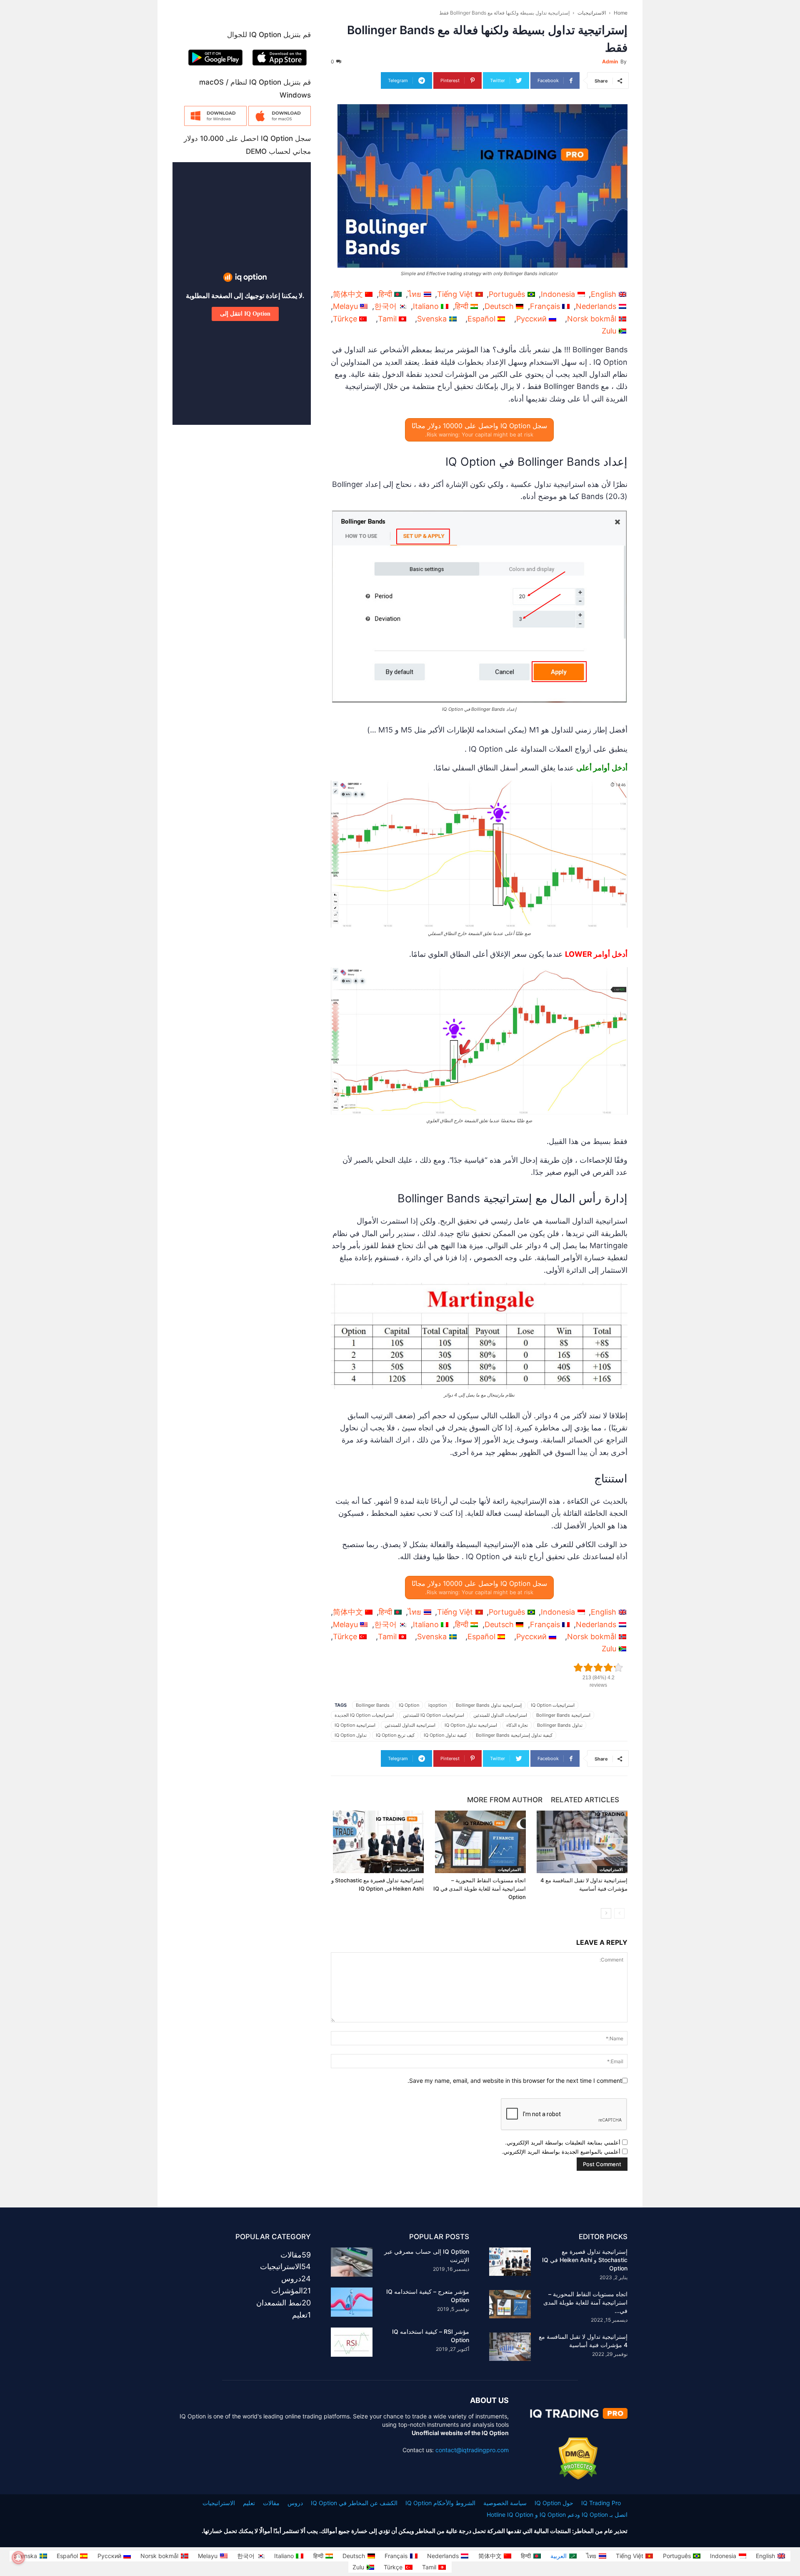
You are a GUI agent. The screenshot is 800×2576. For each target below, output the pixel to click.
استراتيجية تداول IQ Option (471, 1725)
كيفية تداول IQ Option (445, 1735)
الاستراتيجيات (592, 13)
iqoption (437, 1705)
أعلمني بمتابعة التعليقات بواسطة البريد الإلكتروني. (563, 2142)
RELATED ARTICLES (585, 1800)
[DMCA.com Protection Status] (578, 2477)
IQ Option (409, 1705)
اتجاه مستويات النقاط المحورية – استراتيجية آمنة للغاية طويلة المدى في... (585, 2302)
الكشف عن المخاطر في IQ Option (354, 2503)
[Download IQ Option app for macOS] (280, 124)
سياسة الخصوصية (505, 2503)
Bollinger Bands (373, 1705)
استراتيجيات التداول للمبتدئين (500, 1715)
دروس (295, 2503)
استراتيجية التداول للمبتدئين (410, 1725)
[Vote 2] (588, 1668)
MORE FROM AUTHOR (505, 1800)
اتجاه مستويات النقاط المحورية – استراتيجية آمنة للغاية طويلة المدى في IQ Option (480, 1889)
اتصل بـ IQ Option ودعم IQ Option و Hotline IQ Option (557, 2515)
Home (621, 13)
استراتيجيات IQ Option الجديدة (364, 1715)
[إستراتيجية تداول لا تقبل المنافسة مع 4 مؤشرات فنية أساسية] (581, 1842)
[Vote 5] (618, 1668)
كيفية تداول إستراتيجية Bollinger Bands (514, 1735)
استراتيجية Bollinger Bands (563, 1715)
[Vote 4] (608, 1668)
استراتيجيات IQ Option (553, 1705)
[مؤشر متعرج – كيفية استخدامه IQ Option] (352, 2302)
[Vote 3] (598, 1668)
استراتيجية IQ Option (355, 1725)
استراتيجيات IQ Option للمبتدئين (434, 1715)
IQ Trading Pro (601, 2503)
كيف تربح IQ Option (395, 1735)
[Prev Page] (619, 1913)
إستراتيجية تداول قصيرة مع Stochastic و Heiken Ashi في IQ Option (585, 2260)
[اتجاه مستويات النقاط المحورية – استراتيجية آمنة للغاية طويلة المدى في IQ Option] (479, 1842)
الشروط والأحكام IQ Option (440, 2503)
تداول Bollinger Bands (560, 1725)
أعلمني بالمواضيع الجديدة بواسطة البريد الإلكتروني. (561, 2152)
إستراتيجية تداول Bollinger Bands (489, 1705)
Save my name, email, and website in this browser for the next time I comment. (515, 2081)
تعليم (249, 2503)
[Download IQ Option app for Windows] (215, 124)
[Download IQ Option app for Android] (215, 67)
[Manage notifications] (18, 2558)
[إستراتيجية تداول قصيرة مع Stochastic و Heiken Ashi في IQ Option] (377, 1842)
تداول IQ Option (351, 1735)
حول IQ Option (554, 2503)
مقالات (271, 2503)
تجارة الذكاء (517, 1725)
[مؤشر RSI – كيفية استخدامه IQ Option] (352, 2342)
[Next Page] (606, 1913)
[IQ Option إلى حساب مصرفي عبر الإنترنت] (352, 2262)
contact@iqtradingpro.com (472, 2450)
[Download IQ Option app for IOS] (280, 67)
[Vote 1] (578, 1668)
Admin (610, 61)
